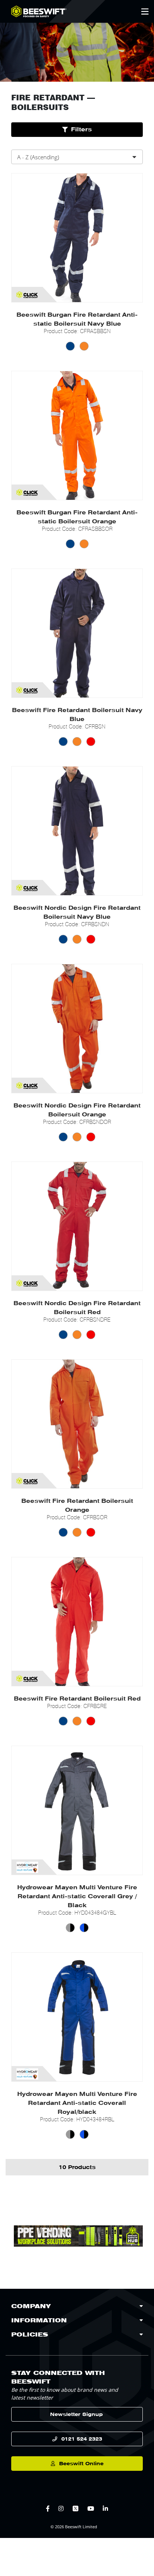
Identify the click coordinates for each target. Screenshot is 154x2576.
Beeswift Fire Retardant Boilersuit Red (77, 1699)
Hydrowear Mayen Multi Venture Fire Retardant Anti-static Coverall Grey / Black (77, 1896)
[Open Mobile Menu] (145, 12)
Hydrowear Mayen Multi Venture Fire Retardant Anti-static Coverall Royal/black (77, 2103)
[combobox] (77, 157)
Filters (81, 129)
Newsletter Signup (76, 2414)
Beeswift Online (81, 2464)
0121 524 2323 (82, 2439)
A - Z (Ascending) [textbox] (38, 157)
